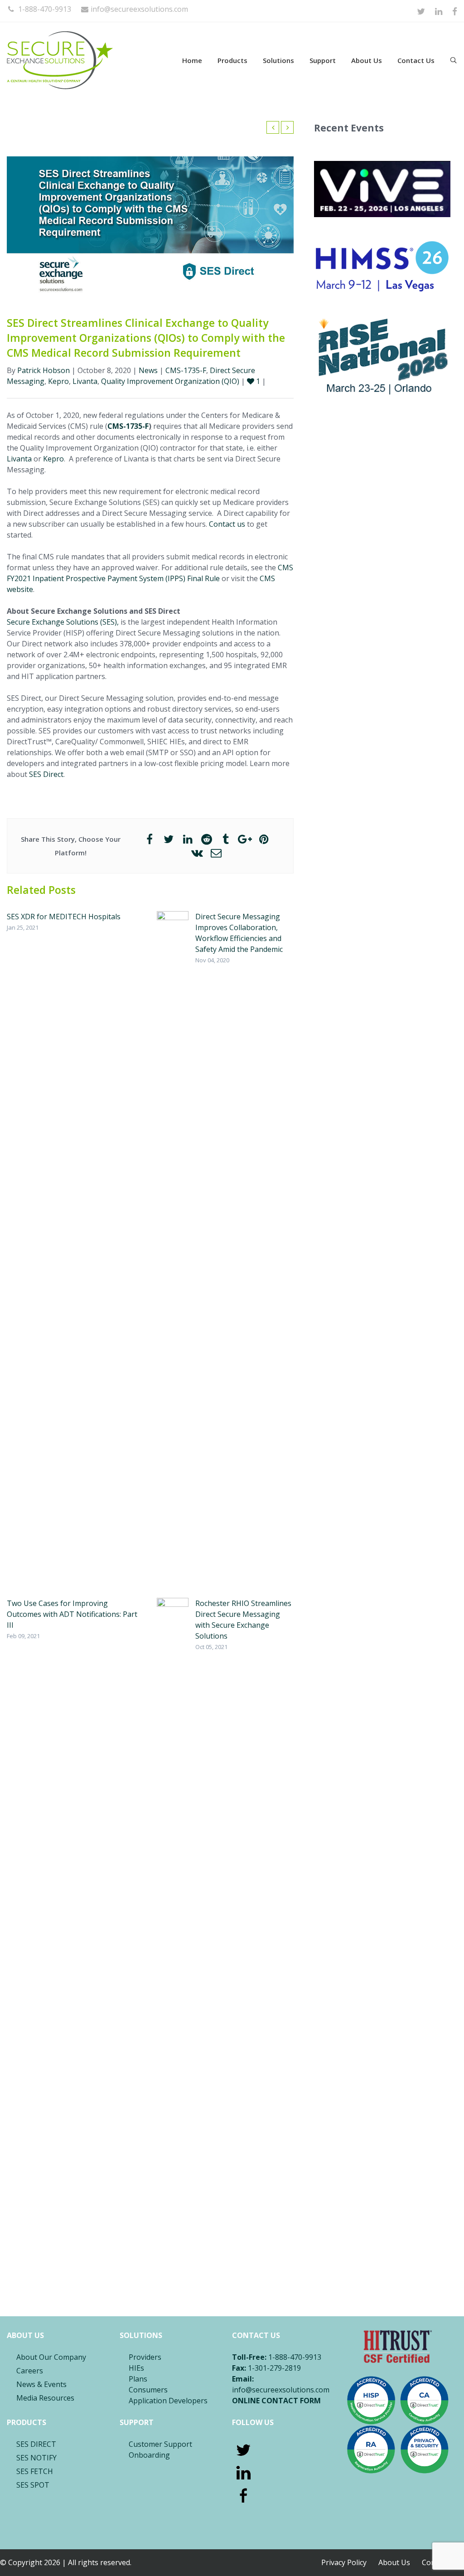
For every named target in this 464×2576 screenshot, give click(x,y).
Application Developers (168, 2401)
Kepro (58, 381)
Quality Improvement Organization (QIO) (170, 381)
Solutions (278, 60)
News (148, 370)
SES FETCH (35, 2471)
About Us (367, 60)
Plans (138, 2379)
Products (232, 60)
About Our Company (51, 2357)
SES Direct (46, 774)
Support (323, 60)
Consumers (148, 2390)
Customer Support (160, 2444)
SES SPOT (33, 2485)
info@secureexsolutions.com (139, 9)
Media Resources (45, 2398)
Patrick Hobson (43, 370)
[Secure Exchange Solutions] (82, 60)
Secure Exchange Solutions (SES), (63, 622)
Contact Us (416, 60)
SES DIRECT (36, 2444)
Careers (30, 2371)
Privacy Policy (344, 2562)
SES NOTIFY (36, 2458)
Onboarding (149, 2455)
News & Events (41, 2384)
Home (192, 60)
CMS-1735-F (186, 370)
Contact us (227, 524)
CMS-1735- (126, 426)
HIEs (136, 2368)
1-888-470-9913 (44, 9)
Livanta (85, 381)
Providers (145, 2357)
